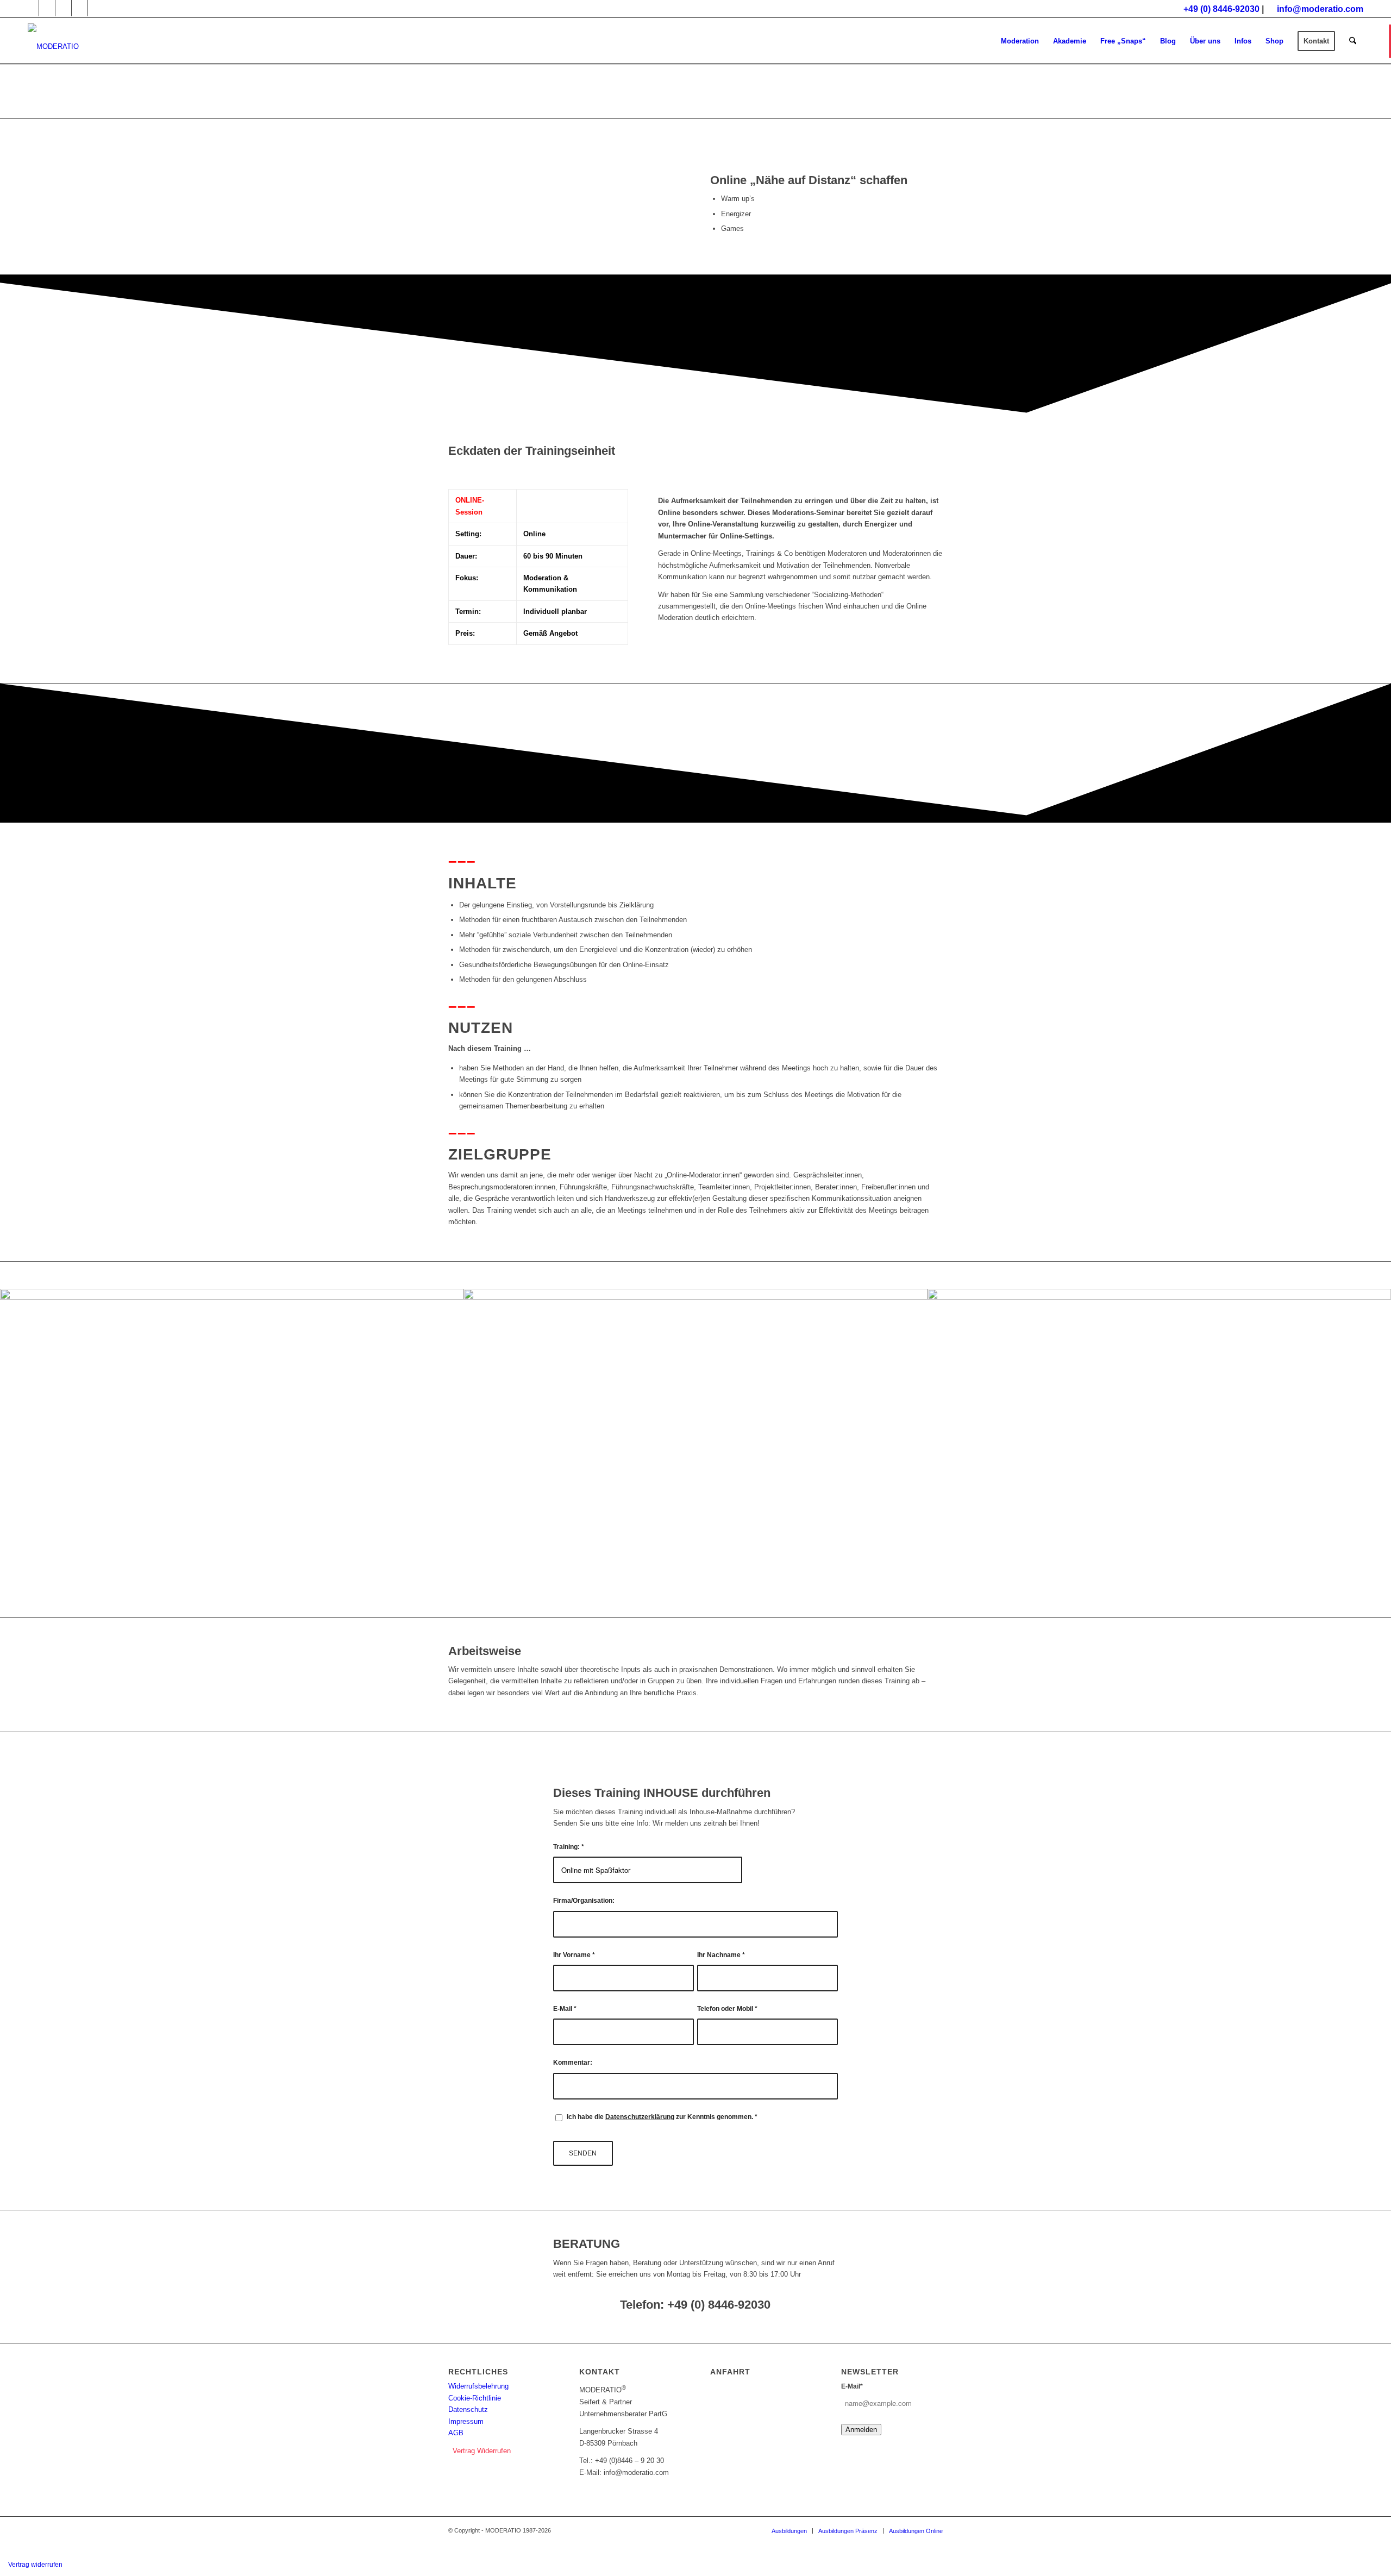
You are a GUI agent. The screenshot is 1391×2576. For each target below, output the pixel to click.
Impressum (466, 2421)
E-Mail (565, 2009)
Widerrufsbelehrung (478, 2386)
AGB (456, 2433)
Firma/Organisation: (584, 1901)
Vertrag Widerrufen (482, 2451)
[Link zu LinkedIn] (80, 8)
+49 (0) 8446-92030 (1221, 9)
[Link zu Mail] (96, 8)
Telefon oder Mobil (727, 2009)
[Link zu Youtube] (31, 8)
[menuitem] (1020, 41)
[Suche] (1353, 41)
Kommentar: (573, 2063)
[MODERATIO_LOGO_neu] (53, 47)
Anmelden (861, 2430)
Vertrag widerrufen (35, 2565)
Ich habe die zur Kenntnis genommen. (662, 2117)
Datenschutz (468, 2409)
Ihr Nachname (721, 1955)
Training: (569, 1847)
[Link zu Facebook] (47, 8)
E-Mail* (852, 2386)
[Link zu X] (63, 8)
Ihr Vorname (574, 1955)
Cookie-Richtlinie (475, 2398)
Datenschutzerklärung (640, 2117)
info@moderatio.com (1320, 9)
